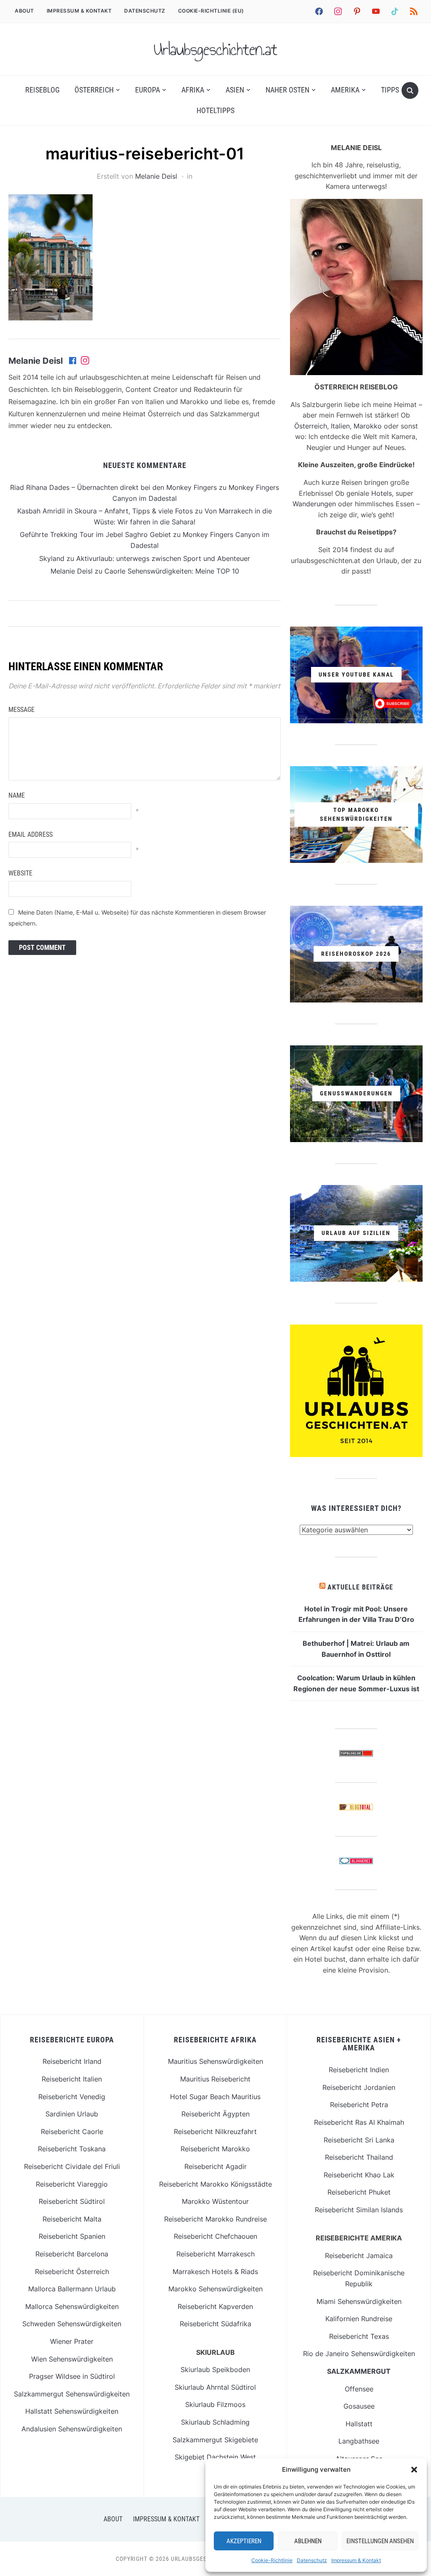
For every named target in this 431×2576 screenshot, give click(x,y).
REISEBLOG (43, 90)
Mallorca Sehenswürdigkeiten (72, 2306)
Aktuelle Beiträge (360, 1587)
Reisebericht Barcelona (72, 2254)
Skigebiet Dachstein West (215, 2457)
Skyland (52, 558)
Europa (148, 90)
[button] (414, 2470)
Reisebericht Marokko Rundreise (215, 2219)
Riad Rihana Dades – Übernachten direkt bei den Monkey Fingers (113, 487)
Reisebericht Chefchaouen (215, 2236)
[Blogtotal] (356, 1809)
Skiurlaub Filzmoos (215, 2404)
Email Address (31, 834)
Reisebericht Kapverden (215, 2306)
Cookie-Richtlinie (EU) (211, 11)
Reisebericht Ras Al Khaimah (359, 2122)
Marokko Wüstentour (215, 2201)
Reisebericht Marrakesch (215, 2254)
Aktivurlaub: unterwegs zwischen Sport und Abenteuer (163, 558)
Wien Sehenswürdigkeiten (72, 2359)
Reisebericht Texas (359, 2336)
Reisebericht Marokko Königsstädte (215, 2184)
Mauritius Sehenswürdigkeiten (215, 2061)
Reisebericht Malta (72, 2219)
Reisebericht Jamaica (359, 2256)
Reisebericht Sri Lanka (359, 2140)
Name (17, 795)
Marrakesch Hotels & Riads (215, 2272)
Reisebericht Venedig (72, 2097)
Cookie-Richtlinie (272, 2560)
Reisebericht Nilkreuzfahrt (215, 2132)
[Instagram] (85, 361)
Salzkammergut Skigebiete (215, 2440)
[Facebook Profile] (73, 361)
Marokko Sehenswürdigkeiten (215, 2289)
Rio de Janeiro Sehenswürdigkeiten (359, 2354)
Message (21, 710)
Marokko (368, 426)
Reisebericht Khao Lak (359, 2175)
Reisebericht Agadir (215, 2166)
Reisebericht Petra (359, 2105)
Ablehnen (308, 2541)
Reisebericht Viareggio (72, 2184)
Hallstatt (359, 2424)
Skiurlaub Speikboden (215, 2370)
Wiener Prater (72, 2341)
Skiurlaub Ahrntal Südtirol (215, 2387)
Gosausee (359, 2406)
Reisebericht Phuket (359, 2192)
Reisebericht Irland (72, 2061)
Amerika (345, 90)
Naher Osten (287, 90)
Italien (340, 426)
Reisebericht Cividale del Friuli (72, 2166)
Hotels (382, 493)
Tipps (390, 90)
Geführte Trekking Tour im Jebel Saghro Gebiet (95, 534)
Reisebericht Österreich (72, 2272)
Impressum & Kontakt (356, 2560)
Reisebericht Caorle (72, 2132)
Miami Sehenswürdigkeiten (359, 2301)
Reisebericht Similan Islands (359, 2210)
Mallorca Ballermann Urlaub (72, 2289)
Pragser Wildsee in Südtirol (72, 2376)
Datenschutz (312, 2560)
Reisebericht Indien (359, 2070)
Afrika (193, 90)
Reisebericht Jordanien (359, 2087)
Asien (235, 90)
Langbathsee (359, 2441)
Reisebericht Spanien (72, 2236)
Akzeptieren (244, 2541)
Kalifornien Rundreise (359, 2319)
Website (20, 873)
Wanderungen (314, 504)
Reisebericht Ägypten (215, 2114)
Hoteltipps (215, 110)
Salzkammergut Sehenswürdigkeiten (72, 2394)
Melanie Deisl (156, 176)
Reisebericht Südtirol (72, 2201)
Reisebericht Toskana (72, 2149)
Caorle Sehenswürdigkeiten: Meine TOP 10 (172, 571)
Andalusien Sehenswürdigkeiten (72, 2429)
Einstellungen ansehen (380, 2541)
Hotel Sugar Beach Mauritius (215, 2097)
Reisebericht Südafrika (215, 2324)
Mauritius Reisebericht (215, 2079)
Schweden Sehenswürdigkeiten (72, 2324)
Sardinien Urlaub (72, 2114)
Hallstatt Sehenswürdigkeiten (72, 2411)
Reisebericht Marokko (215, 2149)
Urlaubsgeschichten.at (215, 49)
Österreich (94, 90)
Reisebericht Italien (72, 2079)
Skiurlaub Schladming (215, 2422)
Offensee (359, 2389)
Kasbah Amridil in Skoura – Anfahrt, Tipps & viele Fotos (105, 511)
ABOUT (24, 11)
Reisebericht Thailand (359, 2157)
